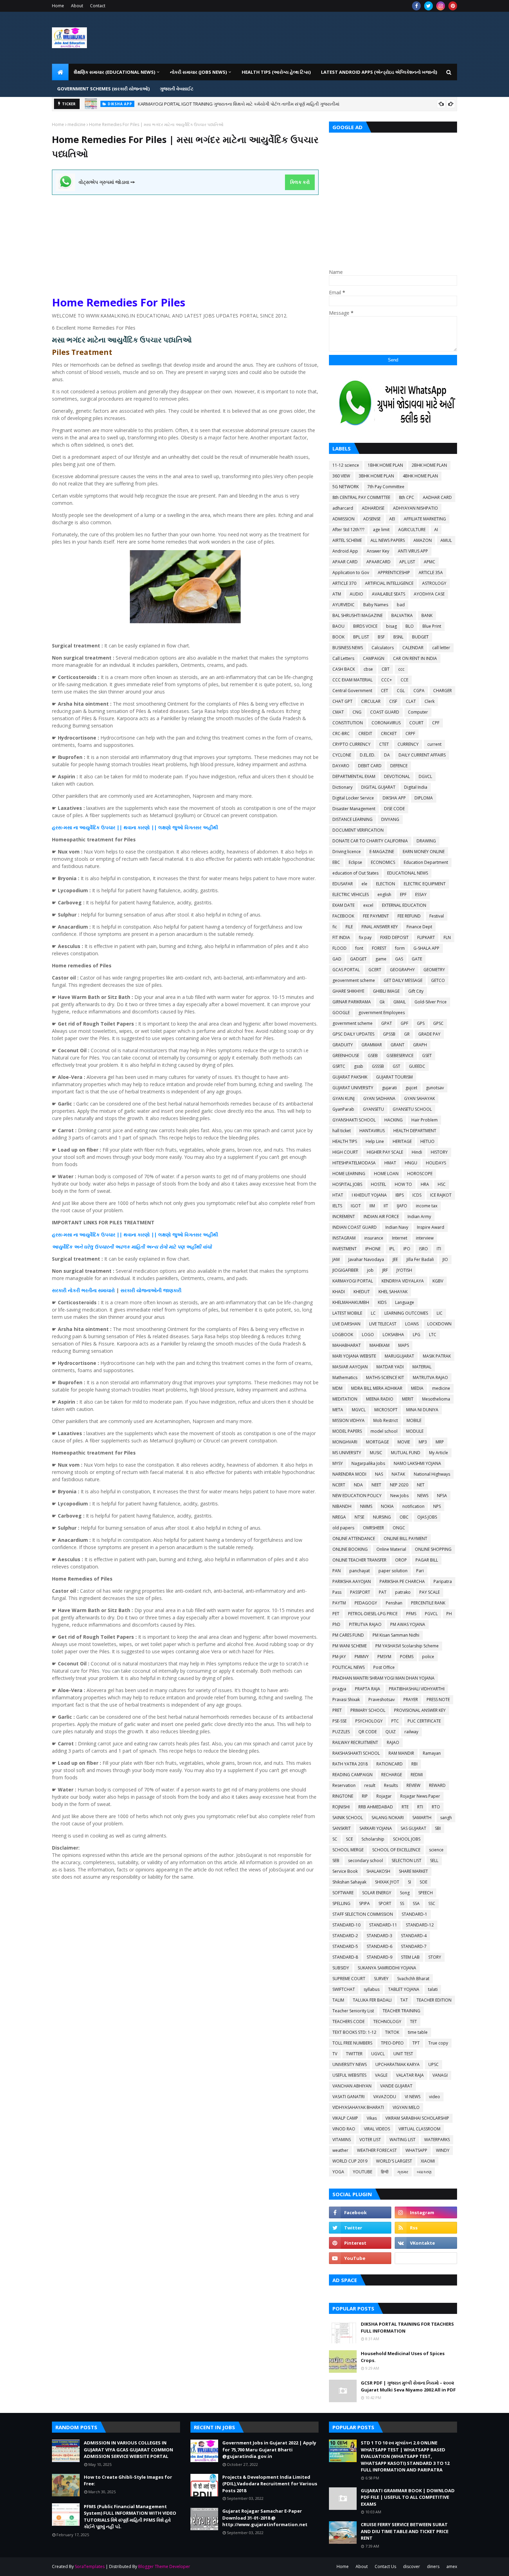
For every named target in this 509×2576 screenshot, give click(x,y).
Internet (400, 1238)
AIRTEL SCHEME (347, 540)
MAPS (404, 1345)
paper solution (393, 1571)
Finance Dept (419, 927)
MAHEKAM (379, 1345)
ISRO (423, 1249)
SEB (336, 1861)
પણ (181, 1247)
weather (340, 2150)
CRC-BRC (341, 734)
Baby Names (376, 605)
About (77, 6)
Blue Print (432, 626)
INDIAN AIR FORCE (381, 1217)
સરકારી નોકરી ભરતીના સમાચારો (83, 1290)
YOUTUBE (363, 2172)
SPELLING (341, 1903)
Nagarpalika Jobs (368, 1463)
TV (335, 2054)
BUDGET (420, 637)
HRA (425, 1184)
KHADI (339, 1292)
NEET (376, 1485)
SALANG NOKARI (388, 1818)
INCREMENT (344, 1217)
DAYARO (341, 766)
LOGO (368, 1335)
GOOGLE (341, 1013)
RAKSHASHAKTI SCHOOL (356, 1753)
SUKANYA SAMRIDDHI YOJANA (387, 1968)
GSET (427, 1056)
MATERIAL (422, 1367)
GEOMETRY (434, 970)
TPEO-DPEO (392, 2043)
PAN (337, 1571)
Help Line (375, 1141)
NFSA (442, 1496)
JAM (336, 1259)
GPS (421, 1023)
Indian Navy (397, 1227)
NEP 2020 (399, 1485)
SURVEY (381, 1979)
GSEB (373, 1056)
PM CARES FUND (348, 1635)
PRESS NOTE (438, 1700)
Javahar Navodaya (366, 1259)
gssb (359, 1066)
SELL (434, 1861)
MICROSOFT (386, 1410)
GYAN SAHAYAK (419, 1098)
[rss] (426, 2228)
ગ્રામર (403, 2172)
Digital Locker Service (353, 798)
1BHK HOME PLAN (385, 465)
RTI (420, 1807)
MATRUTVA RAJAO (430, 1378)
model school (384, 1431)
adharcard (343, 508)
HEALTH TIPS (345, 1141)
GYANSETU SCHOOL (412, 1109)
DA (387, 755)
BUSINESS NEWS (348, 648)
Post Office (384, 1667)
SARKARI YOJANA (376, 1828)
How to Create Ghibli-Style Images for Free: (128, 2480)
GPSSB (389, 1034)
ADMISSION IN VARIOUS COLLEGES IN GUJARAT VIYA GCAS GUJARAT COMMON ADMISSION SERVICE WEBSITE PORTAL (256, 104)
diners (433, 2566)
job (370, 1270)
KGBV (438, 1281)
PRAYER (411, 1700)
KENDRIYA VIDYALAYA (403, 1281)
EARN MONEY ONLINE (424, 852)
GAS (399, 959)
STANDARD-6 (379, 1946)
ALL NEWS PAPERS (388, 540)
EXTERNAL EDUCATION (404, 905)
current (434, 744)
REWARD (437, 1785)
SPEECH (426, 1893)
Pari (420, 1571)
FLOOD (340, 948)
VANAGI (440, 2075)
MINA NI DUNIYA (422, 1410)
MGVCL (359, 1410)
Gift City (416, 991)
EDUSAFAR (343, 884)
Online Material (391, 1549)
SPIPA (364, 1903)
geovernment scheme (354, 980)
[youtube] (360, 2258)
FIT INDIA (341, 937)
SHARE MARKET (413, 1871)
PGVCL (431, 1614)
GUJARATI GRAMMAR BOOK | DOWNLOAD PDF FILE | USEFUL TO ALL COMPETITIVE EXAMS (408, 2497)
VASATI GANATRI (349, 2097)
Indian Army (419, 1217)
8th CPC (407, 497)
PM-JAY (339, 1657)
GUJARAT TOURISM (394, 1077)
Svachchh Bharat (413, 1979)
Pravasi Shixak (346, 1700)
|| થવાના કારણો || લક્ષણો (144, 1235)
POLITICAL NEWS (349, 1667)
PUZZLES (341, 1732)
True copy (438, 2043)
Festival (437, 916)
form (400, 948)
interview (425, 1238)
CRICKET (389, 734)
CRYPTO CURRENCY (351, 744)
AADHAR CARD (437, 497)
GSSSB (378, 1066)
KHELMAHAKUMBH (351, 1302)
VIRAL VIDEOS (377, 2129)
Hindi (417, 1152)
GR (407, 1034)
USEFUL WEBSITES (349, 2075)
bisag (391, 626)
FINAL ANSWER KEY (380, 927)
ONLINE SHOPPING (433, 1549)
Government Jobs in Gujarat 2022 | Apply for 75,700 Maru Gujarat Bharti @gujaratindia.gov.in (269, 2449)
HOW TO (403, 1184)
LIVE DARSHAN (346, 1324)
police (428, 1657)
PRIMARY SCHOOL (368, 1710)
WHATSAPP (416, 2150)
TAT (404, 2000)
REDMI (417, 1775)
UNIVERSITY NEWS (350, 2064)
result (370, 1785)
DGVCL (425, 776)
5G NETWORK (346, 487)
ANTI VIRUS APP (413, 551)
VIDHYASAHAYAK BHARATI (358, 2107)
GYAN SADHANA (379, 1098)
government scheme (352, 1023)
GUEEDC (417, 1066)
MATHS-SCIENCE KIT (385, 1378)
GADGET (358, 959)
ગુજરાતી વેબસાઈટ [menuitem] (177, 89)
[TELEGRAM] (426, 2258)
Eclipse (355, 862)
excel (368, 905)
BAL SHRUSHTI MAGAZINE (358, 615)
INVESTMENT (345, 1249)
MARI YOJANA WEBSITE (354, 1356)
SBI (438, 1828)
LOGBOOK (343, 1335)
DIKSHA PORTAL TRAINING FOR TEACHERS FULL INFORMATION (407, 2327)
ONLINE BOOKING (350, 1549)
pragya (339, 1689)
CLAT (411, 701)
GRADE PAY (429, 1034)
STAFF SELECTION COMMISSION (363, 1914)
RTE (405, 1807)
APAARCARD (378, 562)
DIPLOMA (424, 798)
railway (411, 1732)
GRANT (398, 1045)
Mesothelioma (436, 1399)
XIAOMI (428, 2161)
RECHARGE (392, 1775)
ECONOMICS (383, 862)
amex (452, 2566)
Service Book (345, 1871)
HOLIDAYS (436, 1163)
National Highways (432, 1474)
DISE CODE (394, 809)
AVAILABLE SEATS (389, 594)
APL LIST (407, 562)
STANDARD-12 (420, 1925)
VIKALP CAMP (345, 2118)
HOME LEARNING (349, 1174)
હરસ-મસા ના (66, 1235)
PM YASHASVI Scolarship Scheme (407, 1646)
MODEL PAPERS (347, 1431)
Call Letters (343, 658)
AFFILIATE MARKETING (425, 519)
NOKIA (387, 1506)
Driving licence (347, 852)
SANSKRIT (342, 1828)
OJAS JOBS (427, 1517)
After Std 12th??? (348, 530)
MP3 (423, 1442)
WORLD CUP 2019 (350, 2161)
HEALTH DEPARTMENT (415, 1131)
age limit (381, 530)
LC (373, 1313)
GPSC (438, 1023)
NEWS (423, 1496)
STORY (435, 1957)
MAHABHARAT (347, 1345)
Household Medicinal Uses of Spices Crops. (403, 2357)
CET (385, 691)
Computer (418, 712)
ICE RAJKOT (441, 1195)
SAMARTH (422, 1818)
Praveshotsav (382, 1700)
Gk (382, 1002)
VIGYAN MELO (406, 2107)
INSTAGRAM (344, 1238)
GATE (417, 959)
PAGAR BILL (427, 1560)
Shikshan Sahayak (349, 1882)
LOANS (412, 1324)
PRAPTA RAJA (368, 1689)
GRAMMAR (372, 1045)
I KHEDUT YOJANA (369, 1195)
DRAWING (426, 841)
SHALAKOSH (378, 1871)
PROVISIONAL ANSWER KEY (420, 1710)
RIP (365, 1796)
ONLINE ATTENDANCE (354, 1539)
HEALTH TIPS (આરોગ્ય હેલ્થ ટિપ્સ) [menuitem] (276, 72)
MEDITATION (345, 1399)
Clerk (430, 701)
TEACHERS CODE (349, 2022)
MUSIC (376, 1453)
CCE (404, 680)
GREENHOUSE (346, 1056)
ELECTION (386, 884)
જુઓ (178, 1235)
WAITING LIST (403, 2140)
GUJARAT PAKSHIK (350, 1077)
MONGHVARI (345, 1442)
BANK (427, 615)
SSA (416, 1903)
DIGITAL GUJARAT (378, 787)
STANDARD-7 (414, 1946)
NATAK (398, 1474)
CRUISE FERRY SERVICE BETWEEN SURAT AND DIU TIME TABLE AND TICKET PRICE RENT (405, 2531)
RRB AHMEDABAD (376, 1807)
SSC (432, 1903)
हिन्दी (385, 2172)
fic (335, 927)
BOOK (338, 637)
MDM (337, 1388)
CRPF (410, 734)
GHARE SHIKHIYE (348, 991)
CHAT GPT (342, 701)
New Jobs (399, 1496)
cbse (368, 669)
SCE (349, 1839)
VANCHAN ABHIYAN (352, 2086)
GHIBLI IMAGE (386, 991)
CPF (436, 723)
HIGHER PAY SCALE (385, 1152)
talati (433, 1989)
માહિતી (138, 1247)
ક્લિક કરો (300, 182)
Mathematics (345, 1378)
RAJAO (393, 1742)
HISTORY (439, 1152)
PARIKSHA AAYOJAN (352, 1581)
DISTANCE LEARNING (352, 819)
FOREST (379, 948)
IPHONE (373, 1249)
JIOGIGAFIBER (345, 1270)
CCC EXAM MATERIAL (352, 680)
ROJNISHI (341, 1807)
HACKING (394, 1120)
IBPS (400, 1195)
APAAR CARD (345, 562)
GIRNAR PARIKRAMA (352, 1002)
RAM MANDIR (401, 1753)
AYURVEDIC (343, 605)
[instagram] (441, 6)
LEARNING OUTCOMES (406, 1313)
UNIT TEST (403, 2054)
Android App (345, 551)
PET (336, 1614)
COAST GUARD (385, 712)
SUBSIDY (341, 1968)
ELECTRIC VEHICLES (351, 895)
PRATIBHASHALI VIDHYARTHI (417, 1689)
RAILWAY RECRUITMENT (355, 1742)
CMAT (338, 712)
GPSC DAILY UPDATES (353, 1034)
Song (405, 1893)
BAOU (338, 626)
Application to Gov (351, 573)
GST (396, 1066)
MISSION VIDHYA (349, 1420)
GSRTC (339, 1066)
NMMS (366, 1506)
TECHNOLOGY (387, 2022)
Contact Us (385, 2566)
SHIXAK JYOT (387, 1882)
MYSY (338, 1463)
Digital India (416, 787)
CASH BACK (344, 669)
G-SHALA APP (426, 948)
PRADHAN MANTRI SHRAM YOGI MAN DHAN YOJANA (383, 1678)
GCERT (375, 970)
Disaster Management (354, 809)
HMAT (390, 1163)
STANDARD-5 (345, 1946)
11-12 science (346, 465)
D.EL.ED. (368, 755)
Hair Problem (425, 1120)
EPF (403, 895)
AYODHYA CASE (429, 594)
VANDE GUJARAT (396, 2086)
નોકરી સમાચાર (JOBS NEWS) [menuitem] (198, 72)
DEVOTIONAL (397, 776)
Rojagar (384, 1796)
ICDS (417, 1195)
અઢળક (122, 1247)
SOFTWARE (343, 1893)
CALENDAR (413, 648)
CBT (386, 669)
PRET (337, 1710)
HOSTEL (378, 1184)
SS (402, 1903)
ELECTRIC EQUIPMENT (425, 884)
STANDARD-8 (345, 1957)
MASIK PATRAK (437, 1356)
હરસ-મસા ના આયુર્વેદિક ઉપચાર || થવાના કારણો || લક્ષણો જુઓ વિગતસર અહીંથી (135, 827)
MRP (440, 1442)
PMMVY (362, 1657)
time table (418, 2032)
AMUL (446, 540)
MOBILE (414, 1420)
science (436, 1850)
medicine (77, 124)
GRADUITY (343, 1045)
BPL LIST (361, 637)
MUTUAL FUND (406, 1453)
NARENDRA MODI (349, 1474)
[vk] (426, 2243)
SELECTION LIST (407, 1861)
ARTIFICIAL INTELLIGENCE (389, 583)
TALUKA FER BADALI (372, 2000)
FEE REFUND (409, 916)
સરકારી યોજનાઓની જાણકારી (151, 1290)
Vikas (372, 2118)
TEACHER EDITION (434, 2000)
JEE (395, 1259)
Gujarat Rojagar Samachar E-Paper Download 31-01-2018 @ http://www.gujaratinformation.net (265, 2518)
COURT (416, 723)
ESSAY (421, 895)
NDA (358, 1485)
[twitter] (428, 6)
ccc (401, 669)
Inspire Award (431, 1227)
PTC (395, 1721)
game (381, 959)
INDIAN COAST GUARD (355, 1227)
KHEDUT (362, 1292)
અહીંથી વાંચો (198, 1247)
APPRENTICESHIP (394, 573)
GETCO (438, 980)
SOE (423, 1882)
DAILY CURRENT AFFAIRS (422, 755)
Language (405, 1302)
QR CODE (368, 1732)
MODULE (415, 1431)
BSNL (398, 637)
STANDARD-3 (379, 1936)
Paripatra (443, 1581)
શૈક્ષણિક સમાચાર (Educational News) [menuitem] (114, 72)
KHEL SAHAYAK (393, 1292)
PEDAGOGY (366, 1603)
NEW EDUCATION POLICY (357, 1496)
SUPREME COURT (349, 1979)
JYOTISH (404, 1270)
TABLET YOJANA (404, 1989)
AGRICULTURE (412, 530)
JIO (445, 1259)
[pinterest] (453, 6)
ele (364, 884)
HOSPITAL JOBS (347, 1184)
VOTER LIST (370, 2140)
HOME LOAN (386, 1174)
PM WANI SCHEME (350, 1646)
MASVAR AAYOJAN (350, 1367)
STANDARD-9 (379, 1957)
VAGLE (381, 2075)
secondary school (365, 1861)
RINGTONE (343, 1796)
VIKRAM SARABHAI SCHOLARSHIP (417, 2118)
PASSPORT (360, 1592)
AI (436, 530)
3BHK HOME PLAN (376, 476)
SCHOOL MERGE (348, 1850)
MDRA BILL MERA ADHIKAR (377, 1388)
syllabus (372, 1989)
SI (409, 1882)
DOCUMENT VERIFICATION (358, 830)
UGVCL (378, 2054)
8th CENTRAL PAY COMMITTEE (361, 497)
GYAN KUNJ (343, 1098)
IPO (407, 1249)
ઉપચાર (108, 1235)
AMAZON (423, 540)
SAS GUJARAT (413, 1828)
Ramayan (432, 1753)
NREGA (339, 1517)
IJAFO (402, 1206)
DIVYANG (390, 819)
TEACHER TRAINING (401, 2011)
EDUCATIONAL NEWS (408, 873)
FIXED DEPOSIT (394, 937)
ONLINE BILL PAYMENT (405, 1539)
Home (58, 6)
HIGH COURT (345, 1152)
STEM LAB (410, 1957)
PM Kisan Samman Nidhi (396, 1635)
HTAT (338, 1195)
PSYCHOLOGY (369, 1721)
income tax (427, 1206)
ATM (337, 594)
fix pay (365, 937)
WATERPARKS (437, 2140)
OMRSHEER (373, 1528)
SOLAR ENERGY (377, 1893)
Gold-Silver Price (431, 1002)
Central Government (352, 691)
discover (412, 2566)
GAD (337, 959)
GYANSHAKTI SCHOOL (354, 1120)
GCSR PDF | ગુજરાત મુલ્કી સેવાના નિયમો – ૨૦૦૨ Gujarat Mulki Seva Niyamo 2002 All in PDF (408, 2386)
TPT (416, 2043)
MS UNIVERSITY (347, 1453)
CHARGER (443, 691)
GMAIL (400, 1002)
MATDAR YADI (390, 1367)
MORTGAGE (377, 1442)
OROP (401, 1560)
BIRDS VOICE (365, 626)
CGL (401, 691)
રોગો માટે (168, 1247)
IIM (372, 1206)
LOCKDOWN (439, 1324)
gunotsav (435, 1088)
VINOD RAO (344, 2129)
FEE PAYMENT (376, 916)
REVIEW (413, 1785)
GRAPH (420, 1045)
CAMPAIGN (374, 658)
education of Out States (355, 873)
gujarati (389, 1088)
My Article (439, 1453)
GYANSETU (373, 1109)
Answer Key (378, 551)
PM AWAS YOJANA (408, 1624)
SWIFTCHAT (344, 1989)
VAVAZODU (385, 2097)
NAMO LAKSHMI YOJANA (417, 1463)
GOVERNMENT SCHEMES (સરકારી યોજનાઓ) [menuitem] (103, 89)
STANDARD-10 (346, 1925)
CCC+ (387, 680)
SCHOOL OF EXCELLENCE (396, 1850)
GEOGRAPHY (402, 970)
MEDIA (417, 1388)
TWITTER (354, 2054)
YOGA (338, 2172)
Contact (98, 6)
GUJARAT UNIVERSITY (353, 1088)
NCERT (339, 1485)
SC (335, 1839)
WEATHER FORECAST (377, 2150)
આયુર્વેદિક (90, 1235)
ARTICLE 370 (344, 583)
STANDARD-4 (414, 1936)
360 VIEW (341, 476)
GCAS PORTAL (346, 970)
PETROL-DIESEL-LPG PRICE (373, 1614)
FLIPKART (426, 937)
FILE (349, 927)
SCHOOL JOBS (407, 1839)
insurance (374, 1238)
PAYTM (339, 1603)
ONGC (399, 1528)
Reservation (344, 1785)
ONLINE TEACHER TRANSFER (359, 1560)
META (338, 1410)
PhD (336, 1624)
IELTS (337, 1206)
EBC (336, 862)
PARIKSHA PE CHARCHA (402, 1581)
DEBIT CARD (370, 766)
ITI (439, 1249)
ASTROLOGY (434, 583)
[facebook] (416, 6)
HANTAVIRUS (372, 1131)
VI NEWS (413, 2097)
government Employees (382, 1013)
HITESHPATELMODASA (354, 1163)
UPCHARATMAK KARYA (398, 2064)
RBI (414, 1764)
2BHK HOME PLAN (429, 465)
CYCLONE (342, 755)
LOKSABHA (393, 1335)
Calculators (383, 648)
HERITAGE (402, 1141)
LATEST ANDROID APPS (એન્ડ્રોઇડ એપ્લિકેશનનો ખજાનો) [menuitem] (379, 72)
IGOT (356, 1206)
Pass (337, 1592)
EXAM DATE (343, 905)
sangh (446, 1818)
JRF (385, 1270)
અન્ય (152, 1247)
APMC (430, 562)
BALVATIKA (402, 615)
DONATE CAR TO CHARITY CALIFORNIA (370, 841)
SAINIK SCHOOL (348, 1818)
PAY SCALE (430, 1592)
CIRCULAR (371, 701)
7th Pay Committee (386, 487)
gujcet (411, 1088)
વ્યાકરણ (424, 2172)
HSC (442, 1184)
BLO (410, 626)
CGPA (419, 691)
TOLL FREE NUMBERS (352, 2043)
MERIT (408, 1399)
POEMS (407, 1657)
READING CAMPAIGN (352, 1775)
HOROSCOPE (420, 1174)
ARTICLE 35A (431, 573)
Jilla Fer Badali (420, 1259)
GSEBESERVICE (400, 1056)
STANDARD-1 (414, 1914)
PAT (383, 1592)
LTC (433, 1335)
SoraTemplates (90, 2566)
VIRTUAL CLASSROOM (419, 2129)
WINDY (443, 2150)
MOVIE (404, 1442)
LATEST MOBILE (347, 1313)
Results (391, 1785)
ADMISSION (343, 519)
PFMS (411, 1614)
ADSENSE (372, 519)
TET (413, 2022)
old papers (343, 1528)
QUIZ (391, 1732)
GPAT (387, 1023)
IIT (386, 1206)
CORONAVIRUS (386, 723)
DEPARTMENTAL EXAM (354, 776)
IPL (392, 1249)
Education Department (426, 862)
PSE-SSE (340, 1721)
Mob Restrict (386, 1420)
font (359, 948)
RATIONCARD (390, 1764)
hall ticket (342, 1131)
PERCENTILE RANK (428, 1603)
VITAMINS (342, 2140)
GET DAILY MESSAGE (403, 980)
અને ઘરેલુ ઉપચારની (94, 1247)
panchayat (360, 1571)
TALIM (338, 2000)
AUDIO (356, 594)
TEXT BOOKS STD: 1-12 (354, 2032)
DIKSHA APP (394, 798)
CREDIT (365, 734)
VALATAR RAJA (410, 2075)
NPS (437, 1506)
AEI (392, 519)
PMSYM (384, 1657)
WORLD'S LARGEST (394, 2161)
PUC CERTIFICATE (424, 1721)
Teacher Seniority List (353, 2011)
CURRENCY (408, 744)
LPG (417, 1335)
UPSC (434, 2064)
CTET (384, 744)
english (384, 895)
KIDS (382, 1302)
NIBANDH (342, 1506)
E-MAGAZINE (382, 852)
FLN (447, 937)
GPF (404, 1023)
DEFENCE (399, 766)
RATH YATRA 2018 (350, 1764)
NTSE (359, 1517)
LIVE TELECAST (383, 1324)
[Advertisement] (185, 243)
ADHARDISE (373, 508)
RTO (436, 1807)
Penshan (394, 1603)
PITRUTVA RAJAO (365, 1624)
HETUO (427, 1141)
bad (401, 605)
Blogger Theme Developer (164, 2566)
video (435, 2097)
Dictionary (342, 787)
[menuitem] (60, 72)
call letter (441, 648)
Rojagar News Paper (420, 1796)
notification (413, 1506)
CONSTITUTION (348, 723)
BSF (381, 637)
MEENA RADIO (380, 1399)
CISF (393, 701)
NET (421, 1485)
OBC (404, 1517)
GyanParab (343, 1109)
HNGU (411, 1163)
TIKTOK (392, 2032)
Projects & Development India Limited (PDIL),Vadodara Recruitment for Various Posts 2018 (270, 2484)
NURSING (382, 1517)
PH (449, 1614)
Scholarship (373, 1839)
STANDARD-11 (383, 1925)
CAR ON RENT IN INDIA (415, 658)
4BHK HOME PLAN (420, 476)
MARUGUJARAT (399, 1356)
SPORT (385, 1903)
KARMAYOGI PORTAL (353, 1281)
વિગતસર (193, 1235)
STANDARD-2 (345, 1936)
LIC (440, 1313)
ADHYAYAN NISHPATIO (416, 508)
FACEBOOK (343, 916)
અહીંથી (210, 1235)
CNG (357, 712)
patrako (403, 1592)
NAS (379, 1474)
